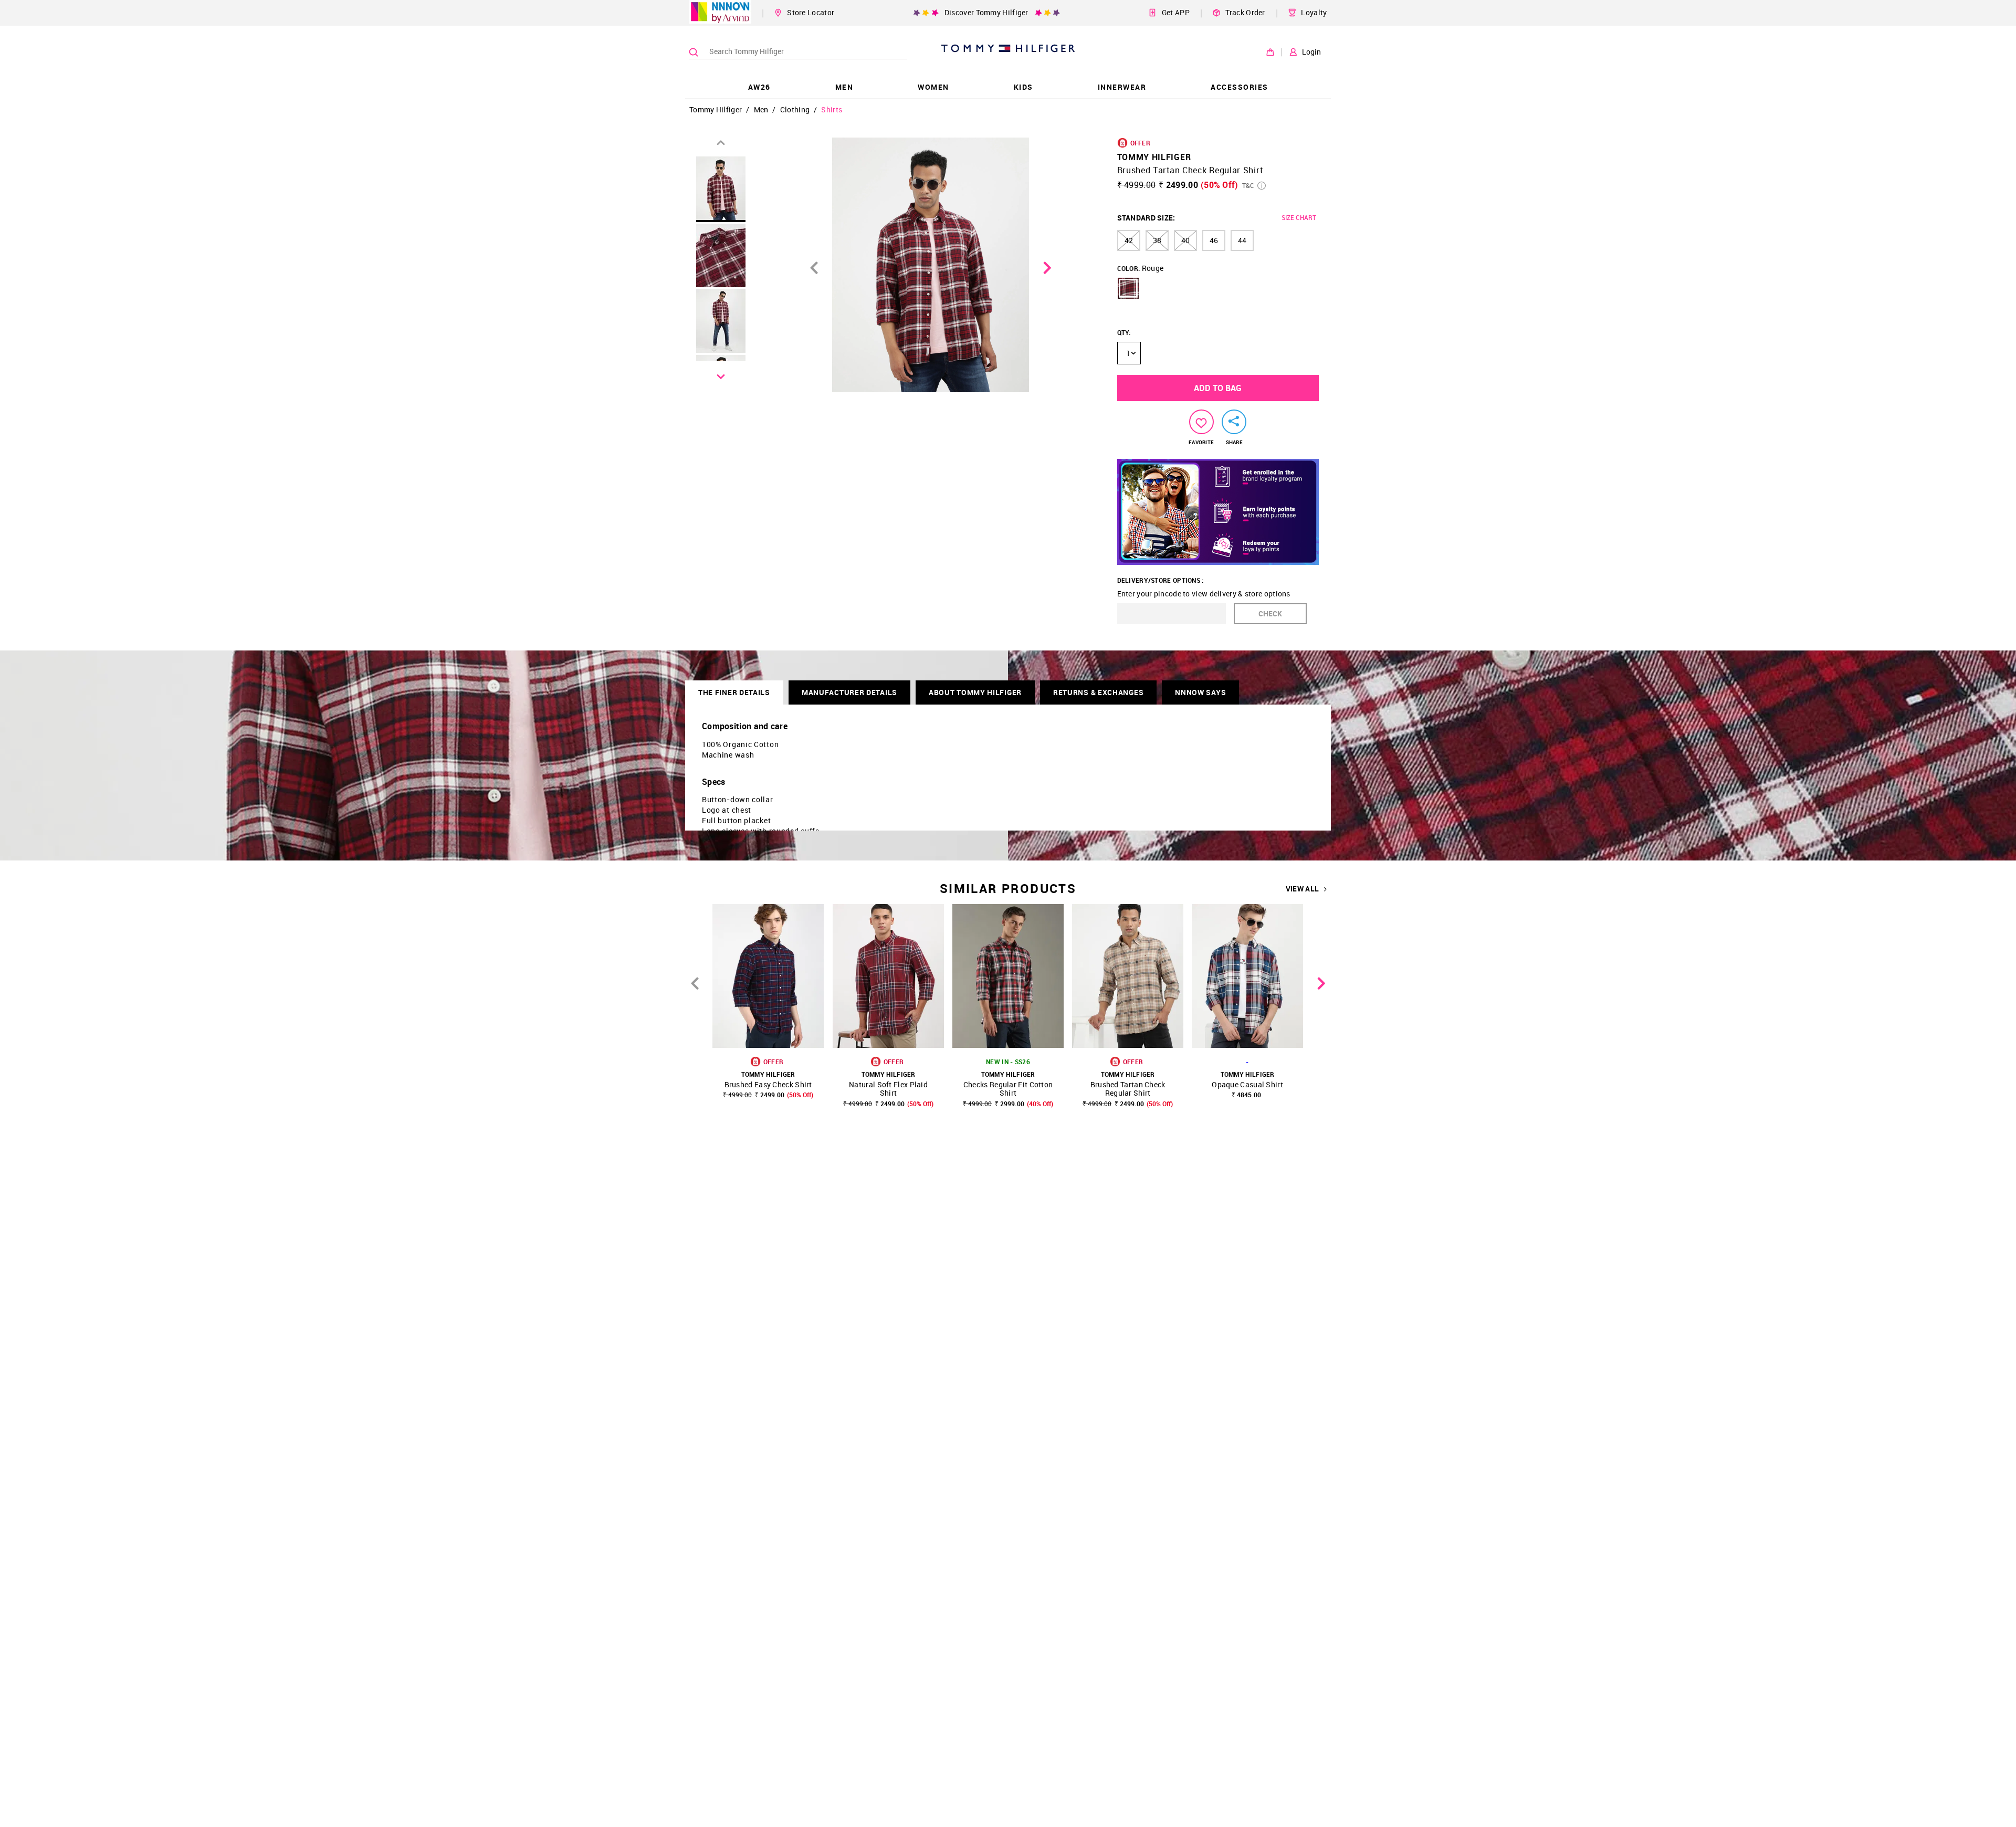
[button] (1128, 288)
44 (1242, 240)
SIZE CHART (1299, 217)
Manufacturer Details (849, 692)
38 (1157, 240)
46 (1214, 240)
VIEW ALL (1302, 889)
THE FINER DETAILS (734, 692)
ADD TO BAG (1218, 388)
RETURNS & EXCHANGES (1098, 692)
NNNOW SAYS (1200, 692)
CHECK (1270, 613)
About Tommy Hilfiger (975, 692)
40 (1185, 240)
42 (1129, 240)
